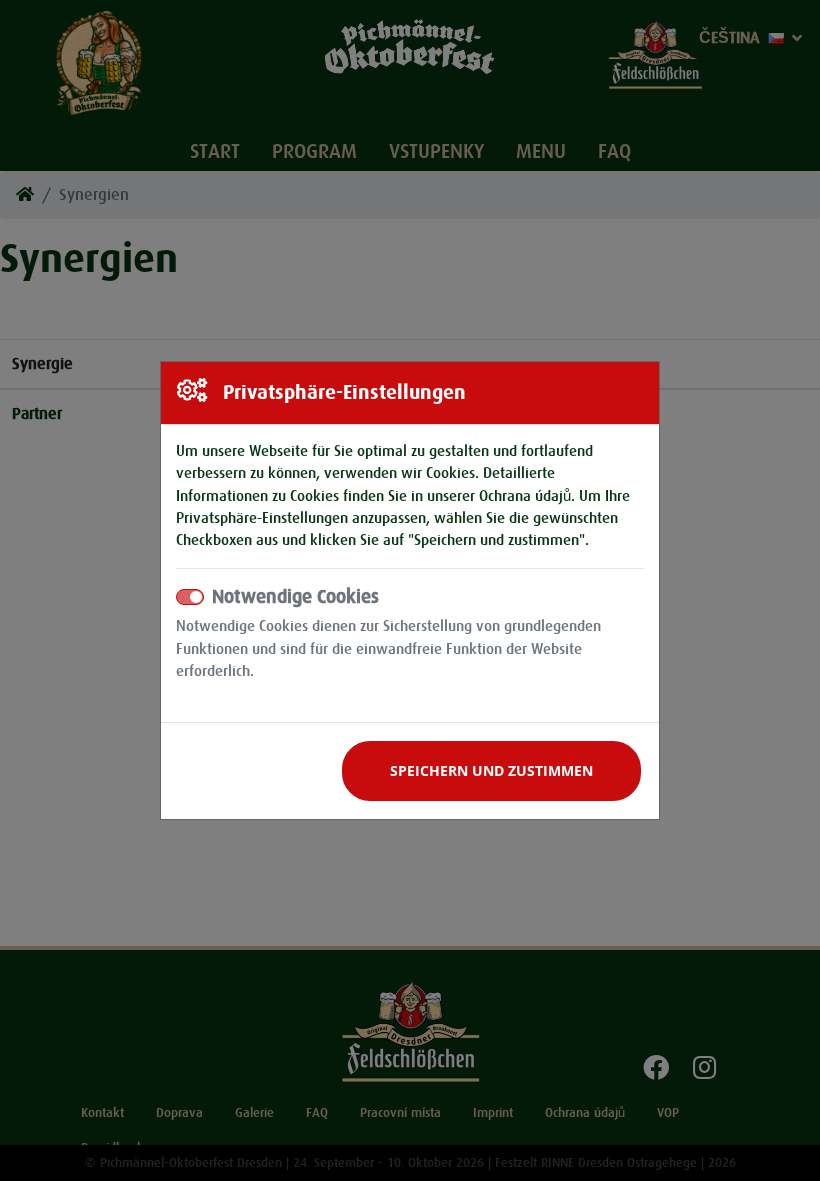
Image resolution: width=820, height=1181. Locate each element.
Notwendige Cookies (295, 597)
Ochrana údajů (525, 496)
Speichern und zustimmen (491, 770)
